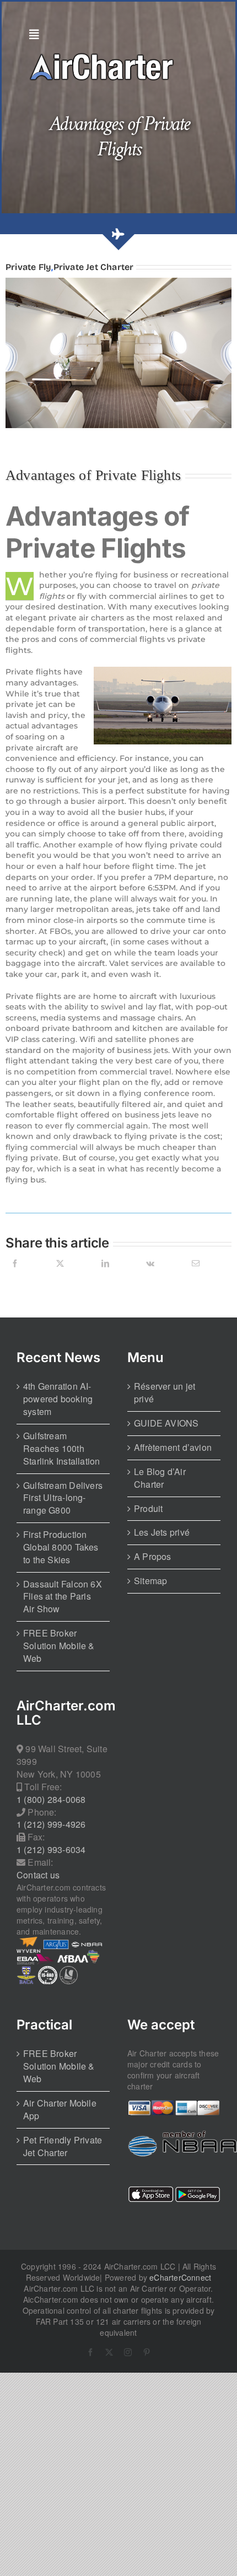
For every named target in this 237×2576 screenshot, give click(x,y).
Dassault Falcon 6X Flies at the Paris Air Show (63, 1597)
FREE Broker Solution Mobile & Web (59, 1646)
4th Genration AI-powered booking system (58, 1399)
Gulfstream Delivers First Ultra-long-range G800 (63, 1498)
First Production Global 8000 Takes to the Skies (61, 1547)
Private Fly (28, 267)
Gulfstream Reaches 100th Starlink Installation (61, 1449)
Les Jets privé (162, 1532)
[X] (60, 1276)
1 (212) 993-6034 (51, 1850)
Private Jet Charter (94, 267)
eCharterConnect (180, 2277)
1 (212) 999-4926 (51, 1824)
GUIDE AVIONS (166, 1423)
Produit (148, 1509)
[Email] (196, 1276)
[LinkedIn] (105, 1276)
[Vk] (150, 1276)
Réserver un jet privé (165, 1393)
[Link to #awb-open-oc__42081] (116, 35)
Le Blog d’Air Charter (160, 1478)
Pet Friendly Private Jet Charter (63, 2146)
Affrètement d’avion (173, 1448)
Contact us (38, 1875)
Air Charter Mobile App (60, 2110)
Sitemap (150, 1581)
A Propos (153, 1557)
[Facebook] (15, 1276)
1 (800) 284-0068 (51, 1800)
